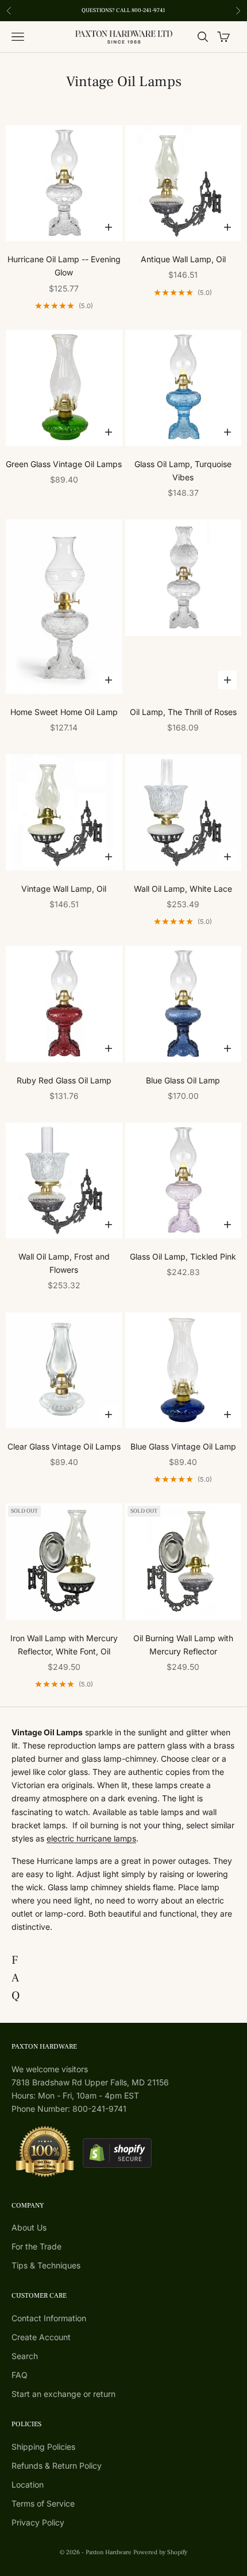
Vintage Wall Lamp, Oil (64, 889)
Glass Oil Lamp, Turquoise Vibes (183, 471)
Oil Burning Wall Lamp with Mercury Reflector (183, 1645)
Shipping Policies (43, 2447)
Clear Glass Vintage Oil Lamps (64, 1446)
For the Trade (36, 2246)
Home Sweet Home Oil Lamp (64, 712)
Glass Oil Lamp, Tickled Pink (183, 1256)
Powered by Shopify (160, 2552)
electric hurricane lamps (91, 1838)
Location (28, 2484)
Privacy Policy (38, 2522)
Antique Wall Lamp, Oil (183, 259)
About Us (29, 2227)
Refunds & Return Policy (57, 2466)
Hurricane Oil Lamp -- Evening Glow (64, 266)
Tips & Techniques (46, 2265)
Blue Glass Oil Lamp (183, 1080)
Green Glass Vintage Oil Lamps (64, 464)
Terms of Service (43, 2503)
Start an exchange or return (63, 2394)
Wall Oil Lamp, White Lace (183, 889)
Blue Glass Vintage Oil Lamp (183, 1446)
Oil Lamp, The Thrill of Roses (183, 712)
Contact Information (49, 2318)
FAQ (20, 2375)
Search (25, 2356)
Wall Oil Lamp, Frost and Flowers (64, 1263)
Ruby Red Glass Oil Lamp (64, 1080)
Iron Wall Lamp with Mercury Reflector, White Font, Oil (64, 1645)
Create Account (41, 2337)
